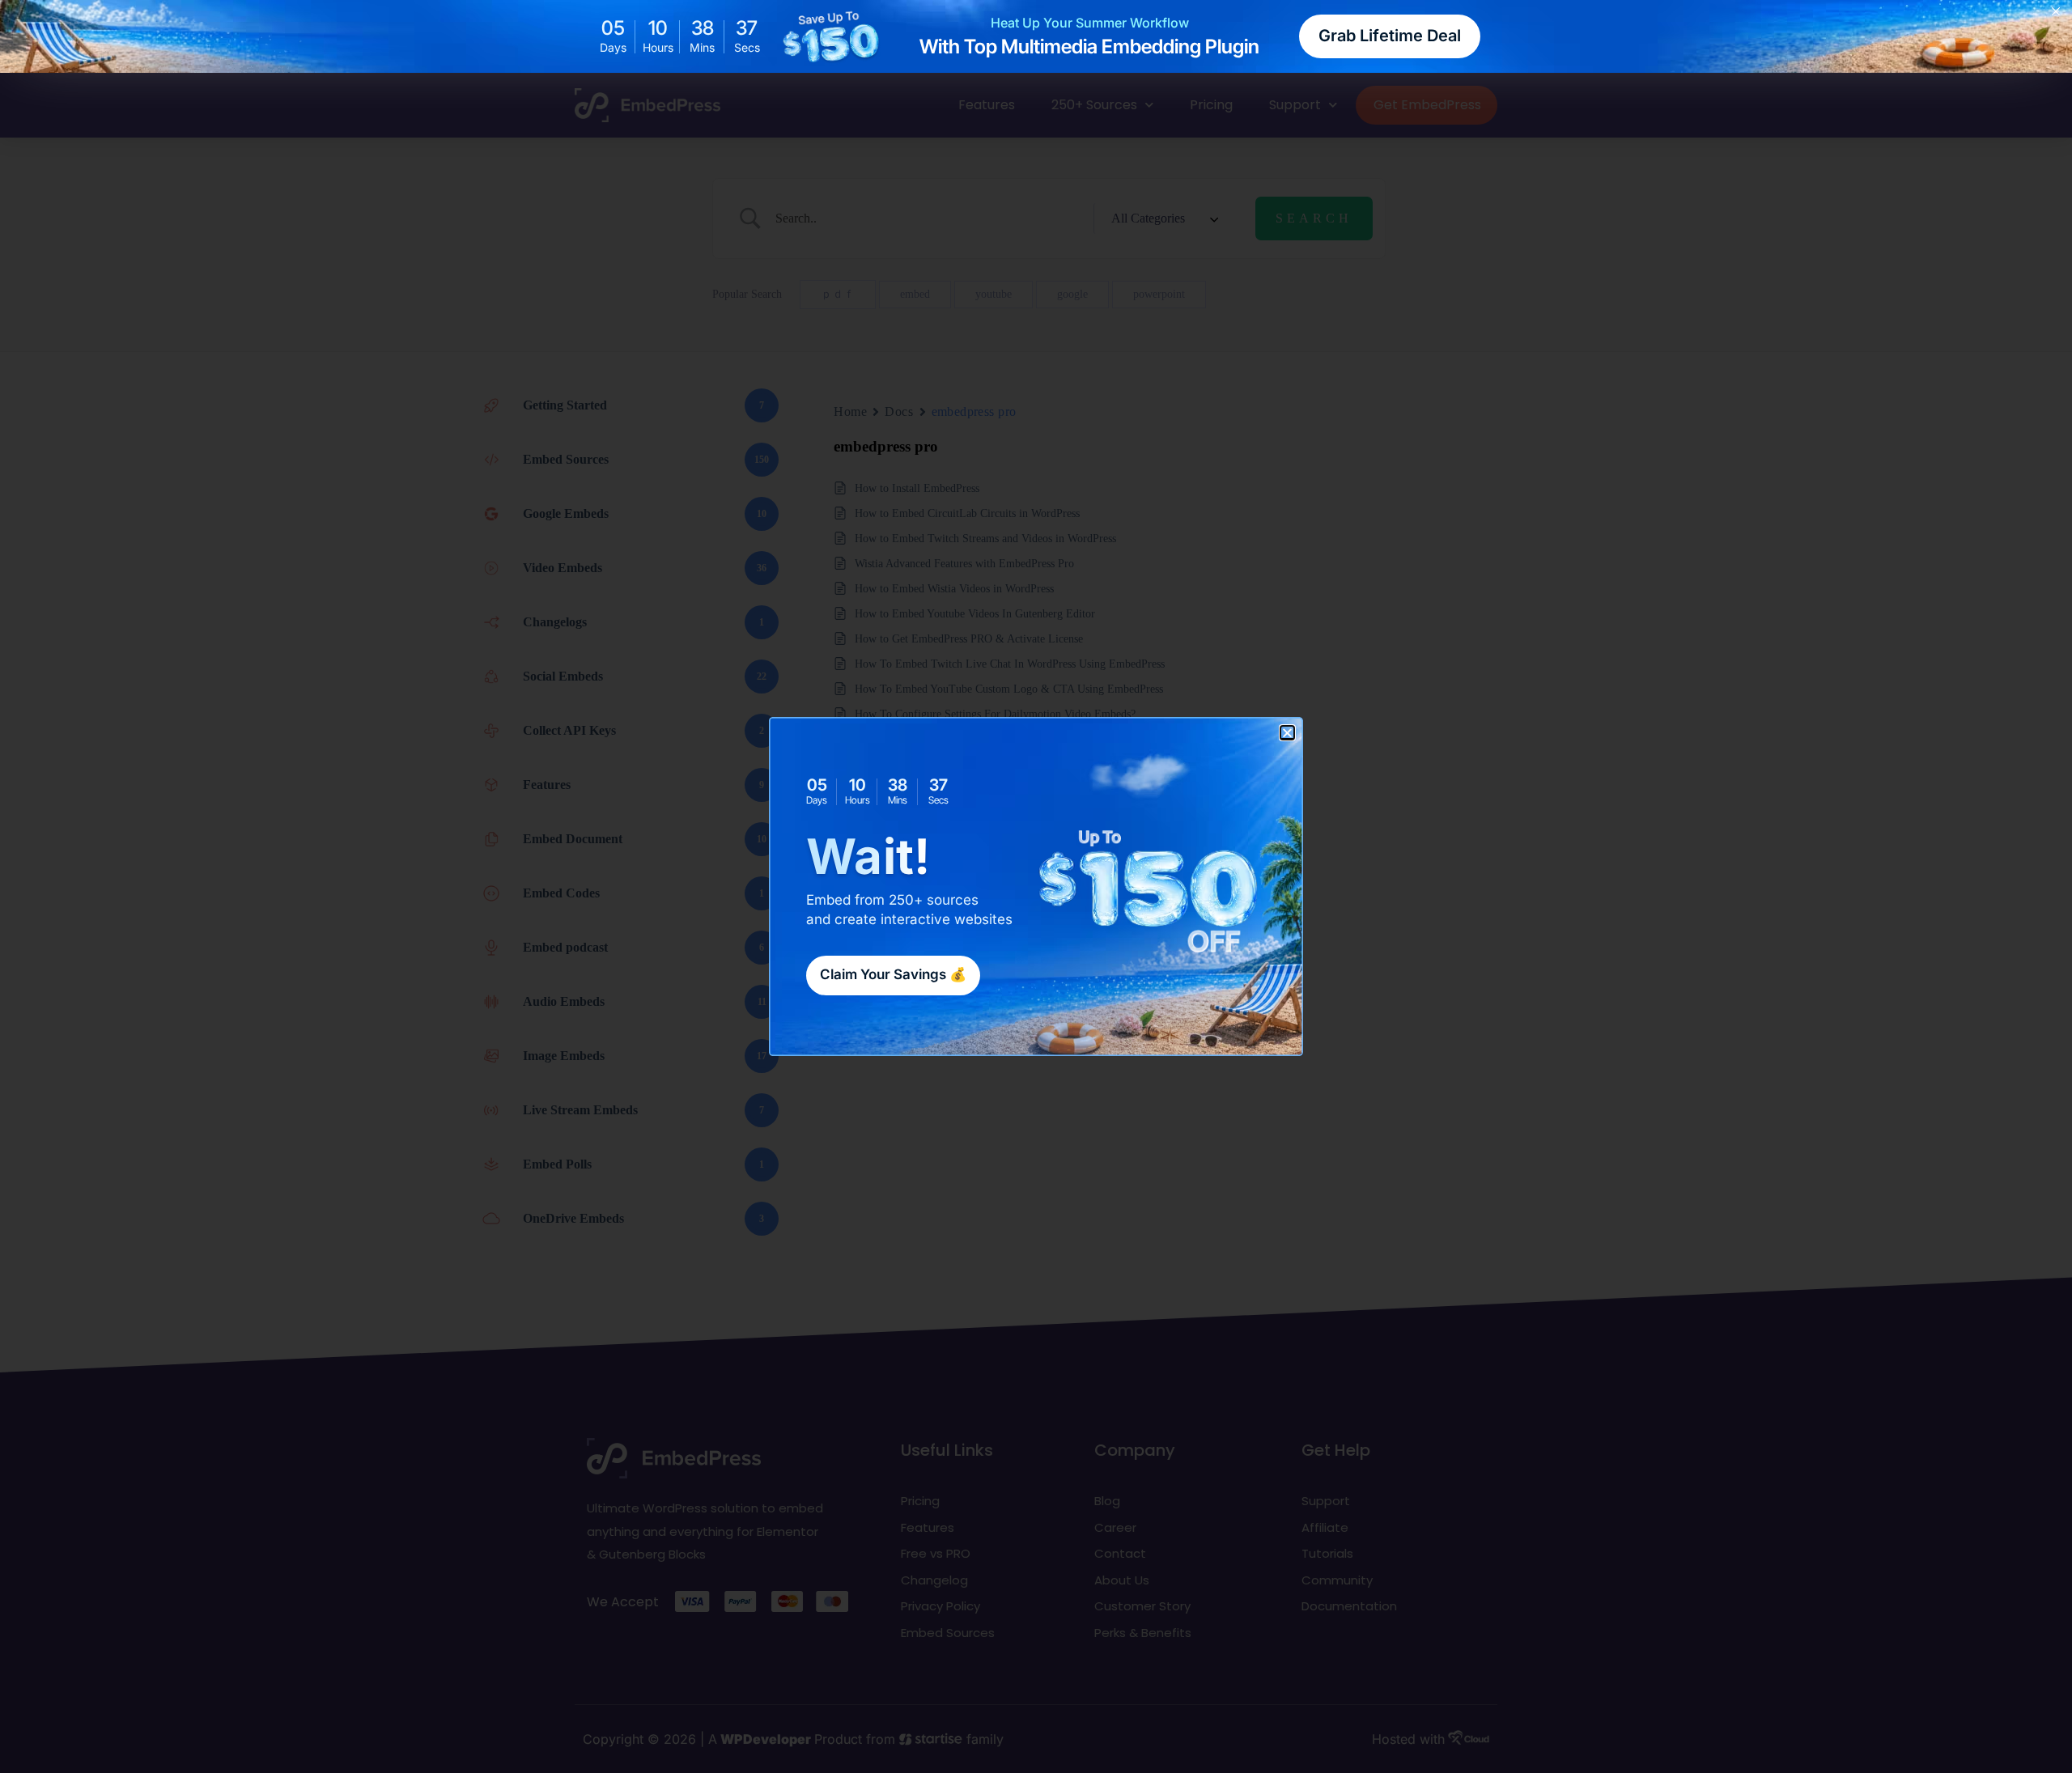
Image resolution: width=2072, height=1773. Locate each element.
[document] (1036, 886)
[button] (1287, 733)
